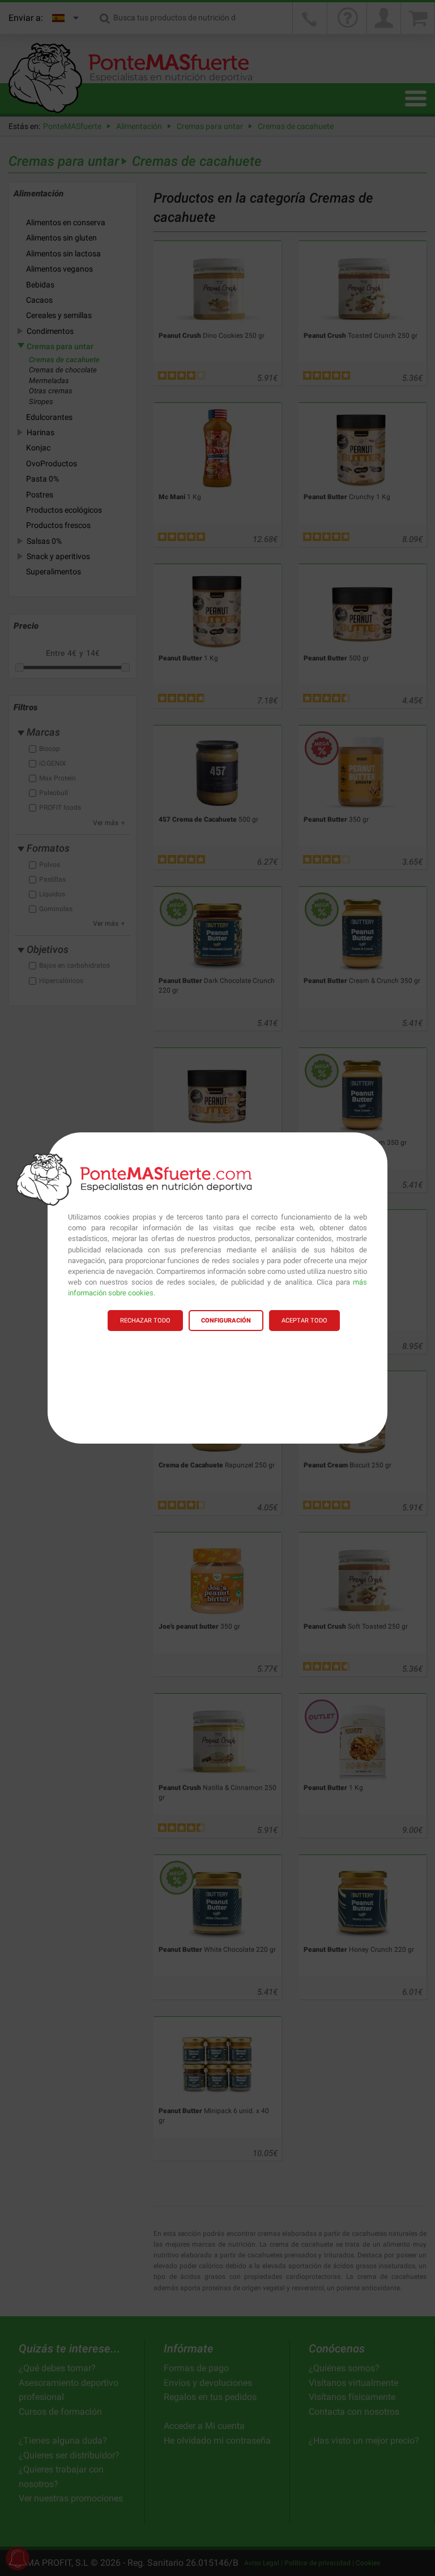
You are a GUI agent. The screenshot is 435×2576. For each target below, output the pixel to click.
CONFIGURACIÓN (226, 1321)
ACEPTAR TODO (304, 1321)
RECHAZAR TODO (145, 1321)
